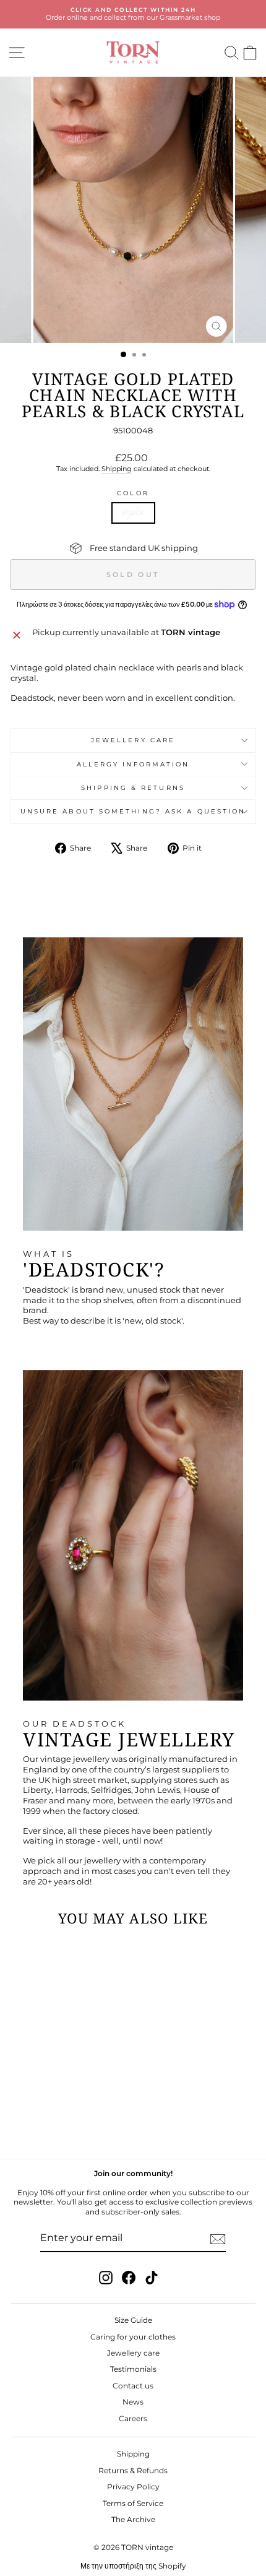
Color (133, 493)
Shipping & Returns (133, 788)
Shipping (117, 469)
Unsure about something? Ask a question (133, 811)
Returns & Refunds (133, 2470)
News (133, 2402)
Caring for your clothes (133, 2337)
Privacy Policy (133, 2487)
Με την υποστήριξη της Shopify (133, 2566)
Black (133, 512)
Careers (133, 2418)
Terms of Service (133, 2503)
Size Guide (133, 2320)
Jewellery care (133, 740)
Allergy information (133, 764)
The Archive (133, 2519)
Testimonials (133, 2369)
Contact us (133, 2386)
